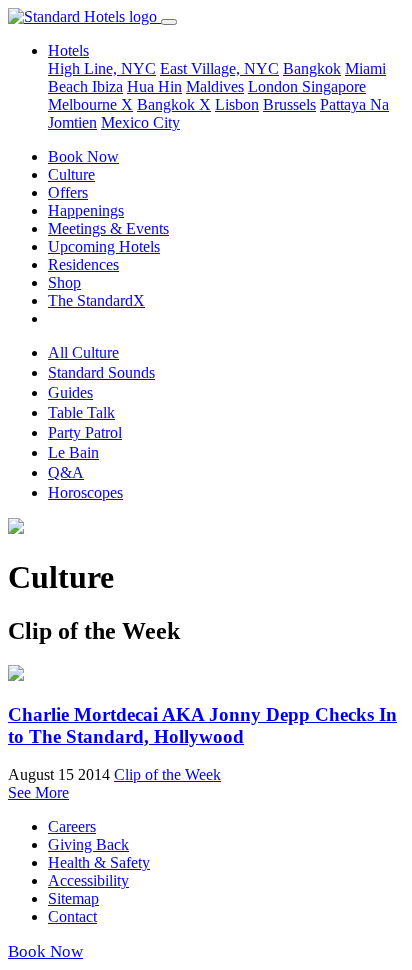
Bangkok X (174, 104)
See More (38, 792)
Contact (72, 916)
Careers (72, 826)
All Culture (83, 352)
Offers (68, 192)
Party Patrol (85, 432)
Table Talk (81, 412)
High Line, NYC (102, 68)
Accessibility (88, 880)
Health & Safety (99, 862)
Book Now (83, 156)
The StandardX (96, 300)
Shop (64, 282)
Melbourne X (90, 104)
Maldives (215, 86)
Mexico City (140, 122)
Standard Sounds (101, 372)
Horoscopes (85, 492)
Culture (71, 174)
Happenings (86, 210)
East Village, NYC (219, 68)
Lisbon (237, 104)
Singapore (334, 86)
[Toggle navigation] (169, 22)
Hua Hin (154, 86)
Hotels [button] (68, 50)
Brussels (289, 104)
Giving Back (88, 844)
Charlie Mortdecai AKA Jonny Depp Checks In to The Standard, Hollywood (202, 725)
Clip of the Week (167, 774)
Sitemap (73, 898)
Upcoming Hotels (104, 246)
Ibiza (107, 86)
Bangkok (312, 68)
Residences (83, 264)
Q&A (66, 472)
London (275, 86)
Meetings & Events (108, 228)
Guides (70, 392)
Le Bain (73, 452)
